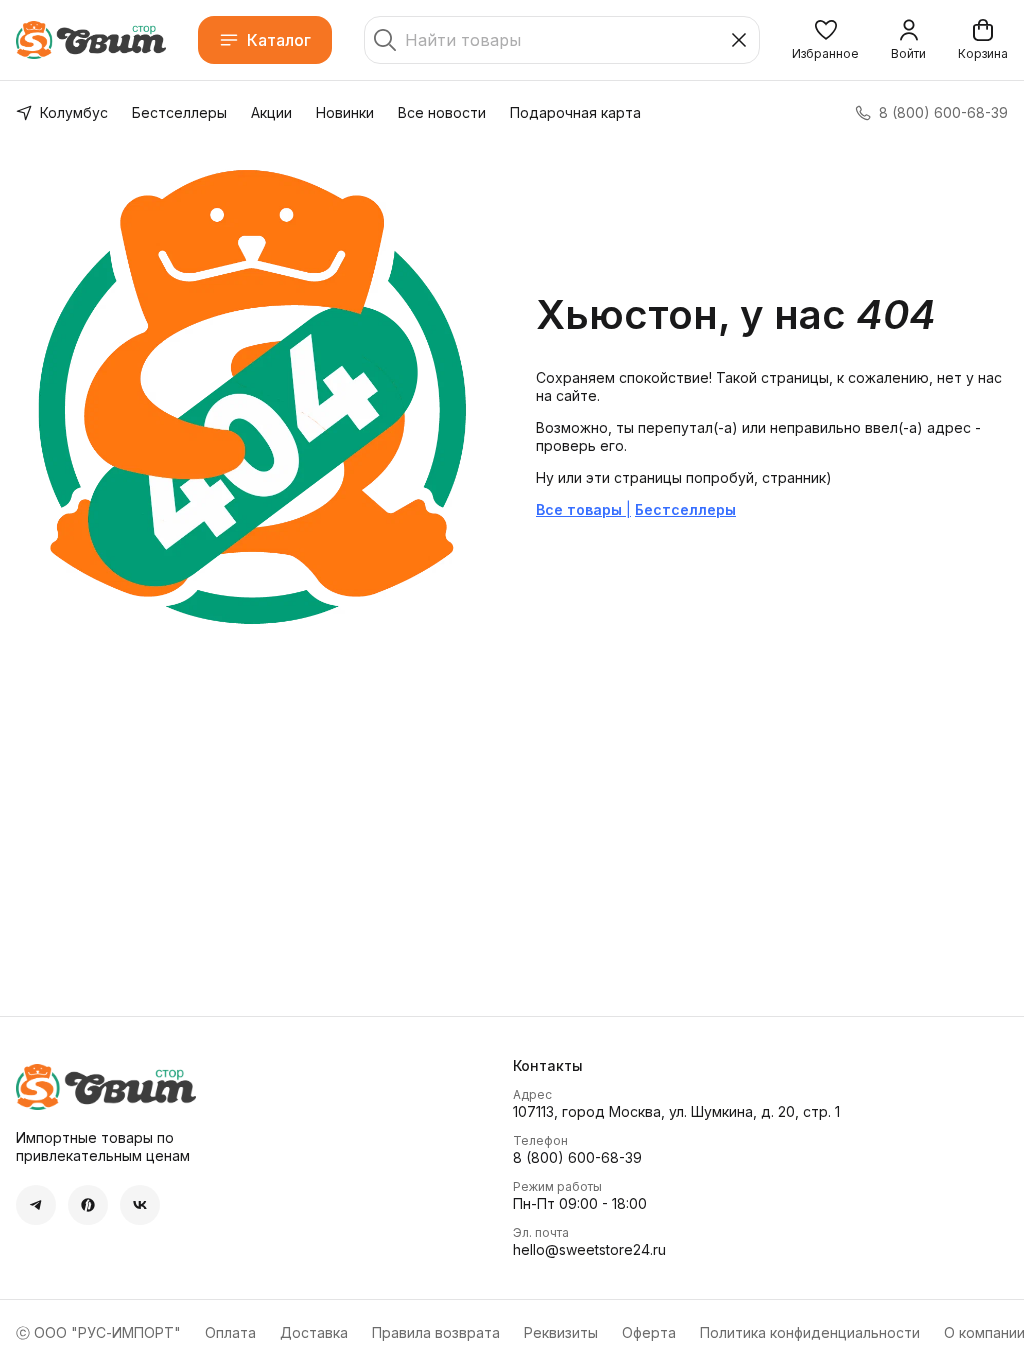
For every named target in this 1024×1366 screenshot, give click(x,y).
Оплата (230, 1332)
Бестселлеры (179, 112)
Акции (271, 112)
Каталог (279, 40)
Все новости (442, 112)
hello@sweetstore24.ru (589, 1249)
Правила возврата (436, 1332)
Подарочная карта (575, 112)
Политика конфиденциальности (810, 1332)
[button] (825, 40)
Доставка (314, 1332)
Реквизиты (561, 1332)
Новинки (345, 112)
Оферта (649, 1332)
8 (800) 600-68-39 (577, 1157)
